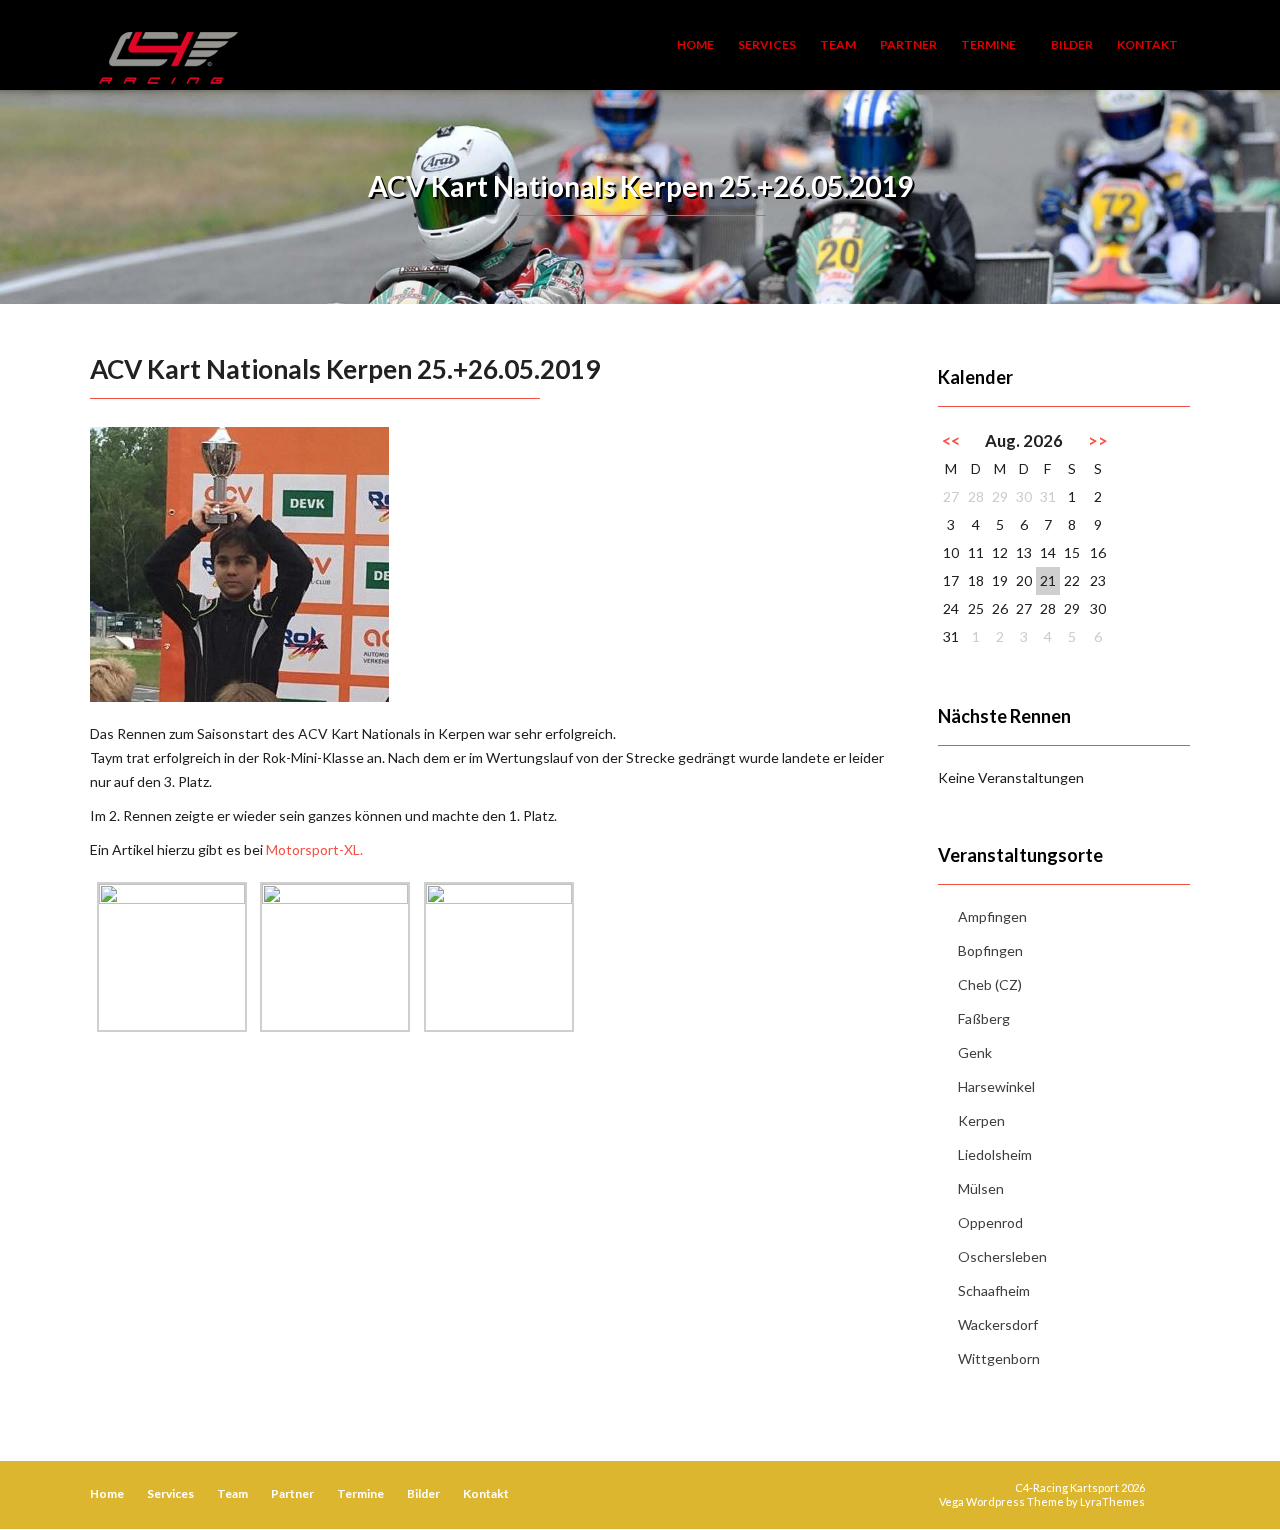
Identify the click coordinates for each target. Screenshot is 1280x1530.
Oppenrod (990, 1222)
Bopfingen (990, 950)
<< (951, 440)
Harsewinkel (996, 1086)
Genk (975, 1052)
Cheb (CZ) (990, 984)
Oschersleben (1002, 1256)
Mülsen (981, 1188)
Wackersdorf (998, 1324)
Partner (908, 44)
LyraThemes (1112, 1501)
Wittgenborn (999, 1358)
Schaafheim (994, 1290)
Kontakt (1147, 44)
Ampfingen (992, 916)
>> (1098, 440)
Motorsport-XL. (314, 849)
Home (695, 44)
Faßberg (984, 1018)
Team (838, 44)
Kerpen (981, 1120)
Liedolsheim (995, 1154)
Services (767, 44)
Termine (989, 44)
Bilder (1072, 44)
